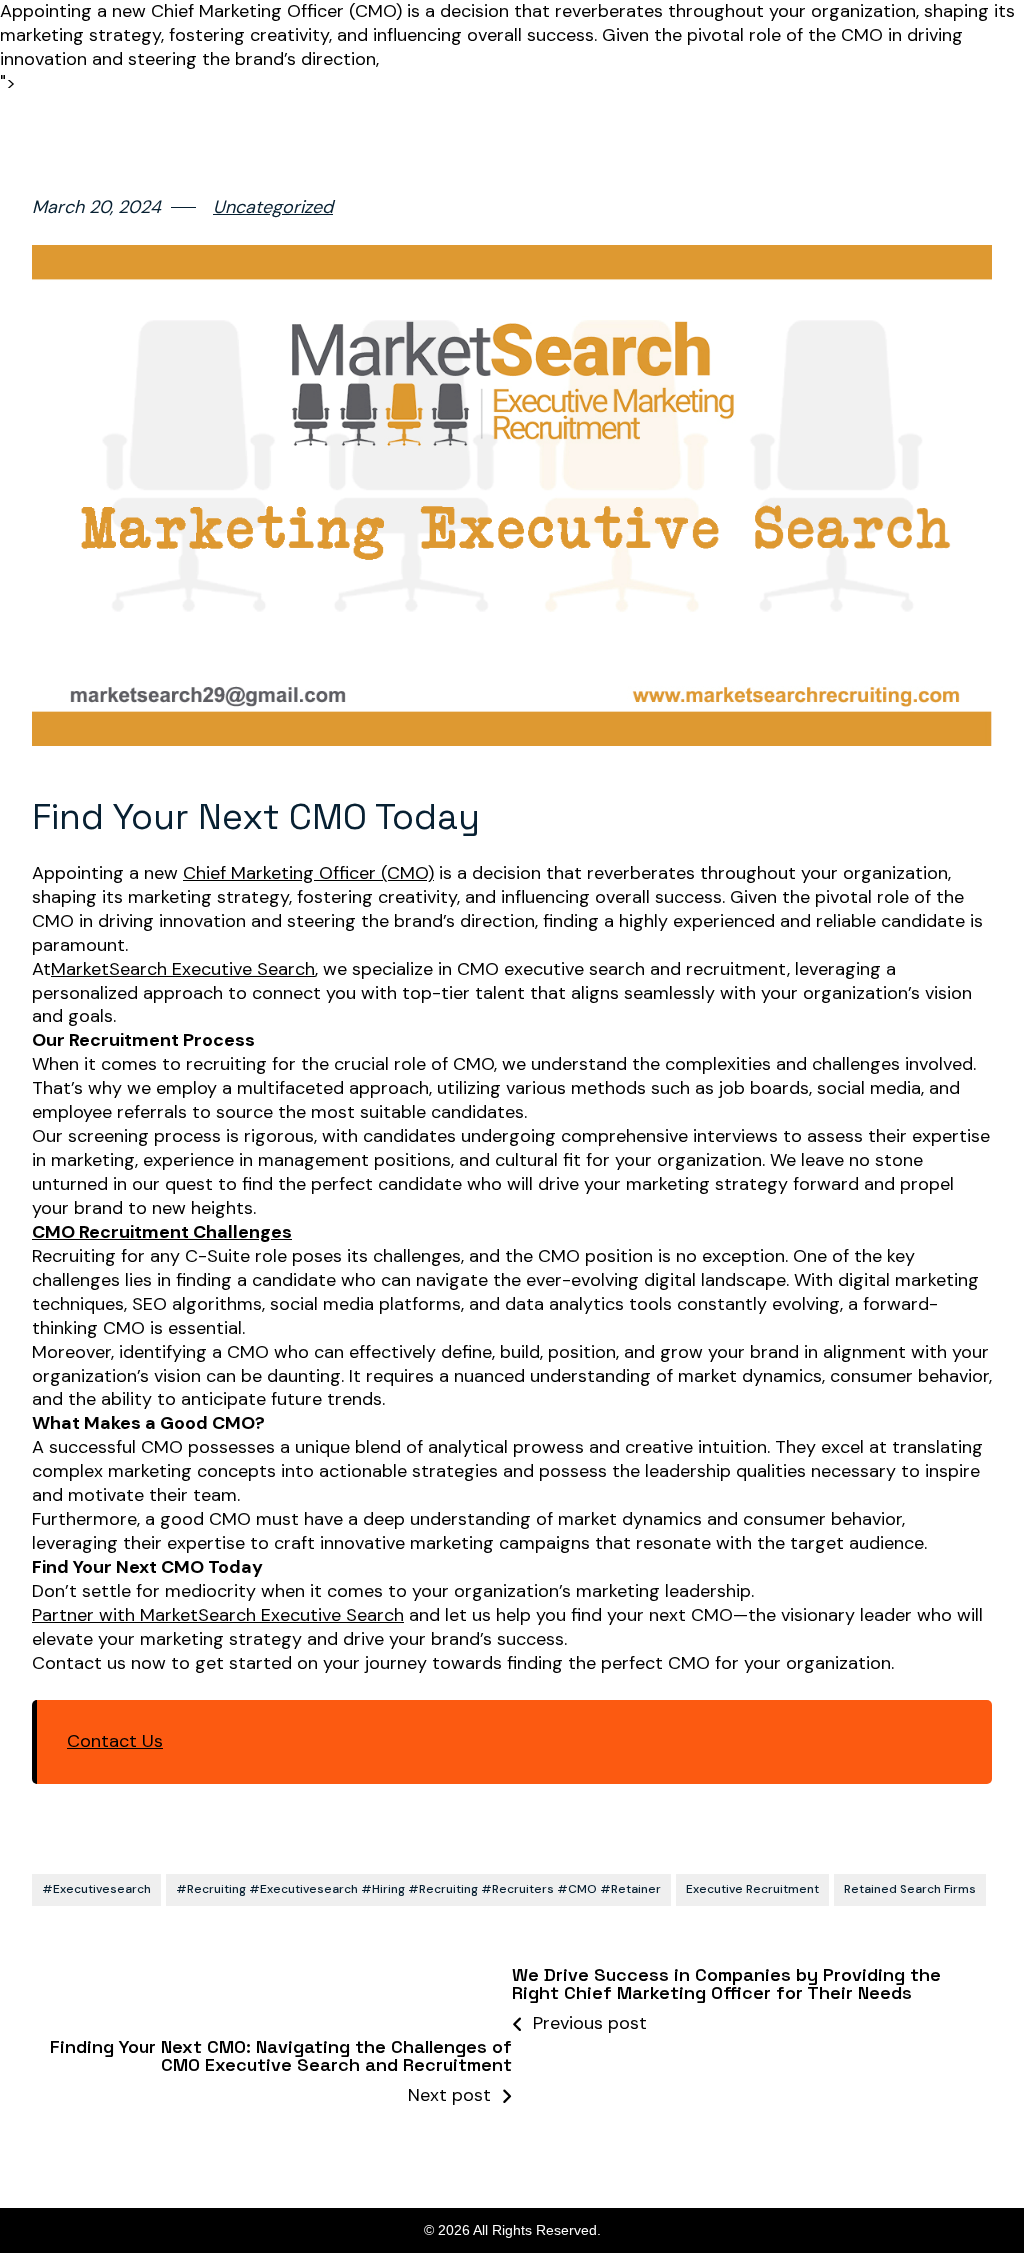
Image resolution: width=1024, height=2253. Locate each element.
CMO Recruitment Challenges (162, 1232)
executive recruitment (752, 1889)
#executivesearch (96, 1889)
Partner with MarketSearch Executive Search (218, 1615)
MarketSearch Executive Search (183, 969)
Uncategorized (273, 207)
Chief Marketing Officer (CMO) (308, 873)
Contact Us (115, 1741)
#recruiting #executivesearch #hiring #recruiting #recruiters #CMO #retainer (418, 1889)
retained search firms (910, 1889)
